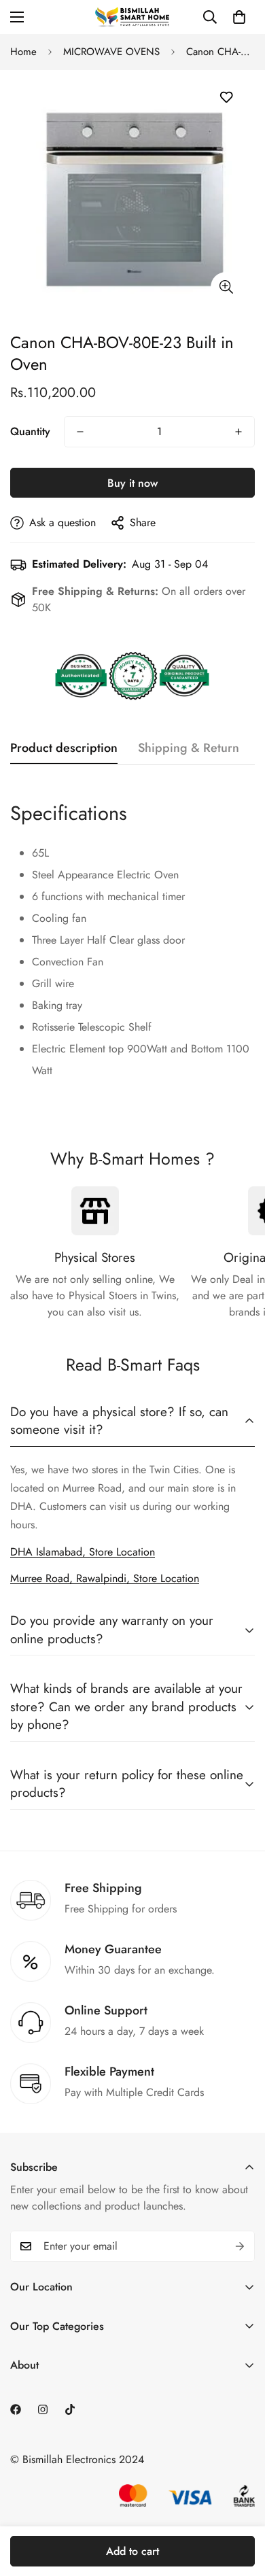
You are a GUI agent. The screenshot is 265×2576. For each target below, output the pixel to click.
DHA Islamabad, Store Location (83, 1552)
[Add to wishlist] (226, 98)
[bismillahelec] (132, 17)
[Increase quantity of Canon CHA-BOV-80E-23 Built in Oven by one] (238, 432)
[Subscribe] (240, 2246)
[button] (239, 17)
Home (23, 52)
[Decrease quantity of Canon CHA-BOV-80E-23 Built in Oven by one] (80, 432)
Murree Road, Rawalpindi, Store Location (105, 1578)
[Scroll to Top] (241, 2504)
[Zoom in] (226, 287)
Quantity (30, 431)
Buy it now (132, 483)
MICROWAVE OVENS (111, 52)
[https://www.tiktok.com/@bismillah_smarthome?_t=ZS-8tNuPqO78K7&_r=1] (70, 2409)
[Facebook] (16, 2409)
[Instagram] (43, 2409)
